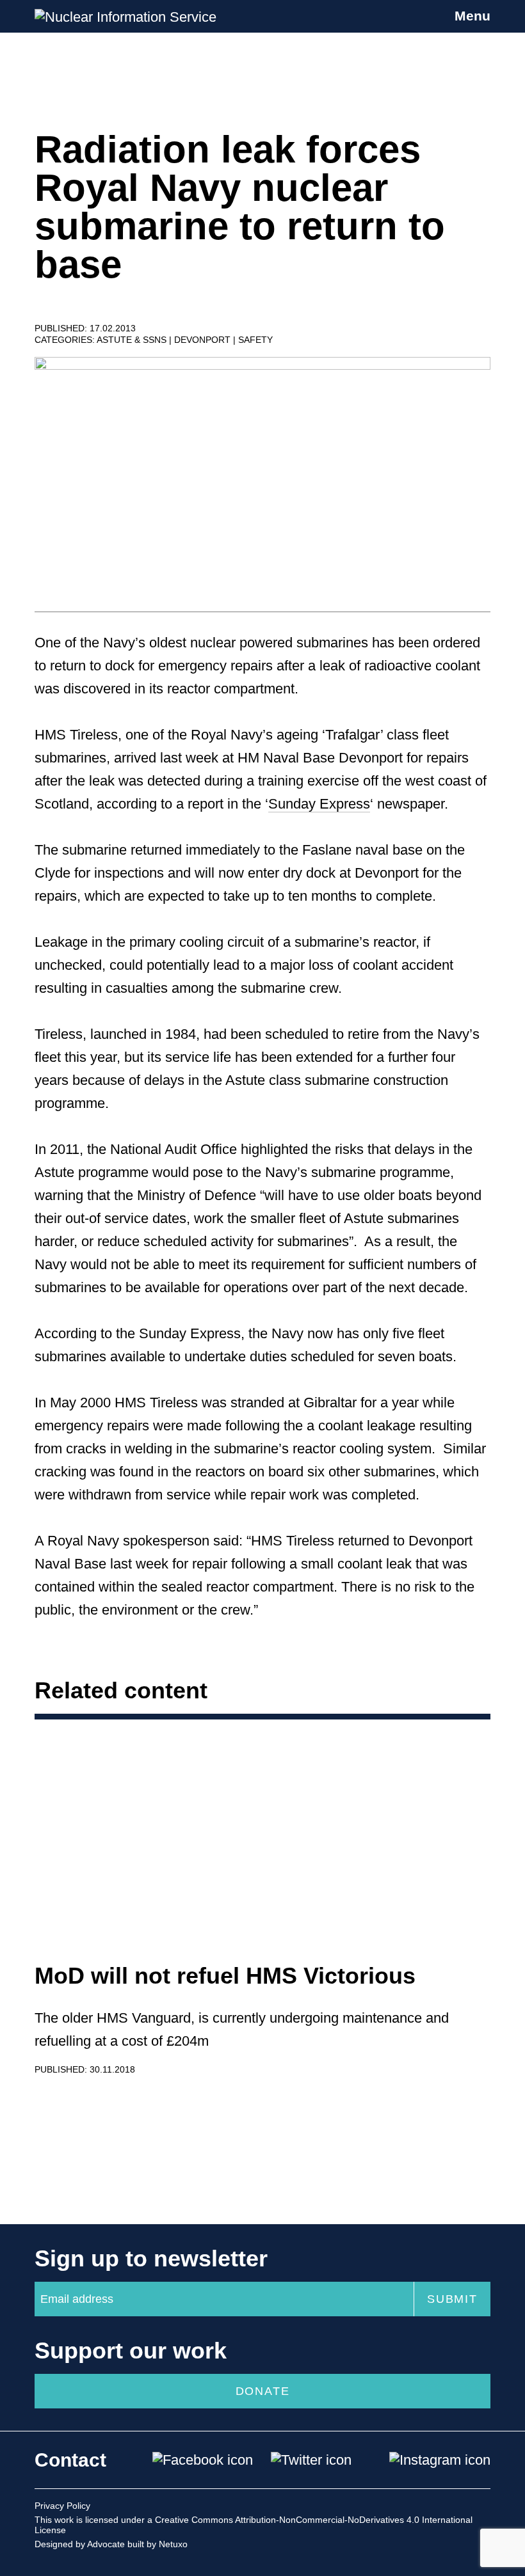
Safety (255, 340)
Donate (263, 2391)
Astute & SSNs (133, 340)
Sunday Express (319, 804)
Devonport (204, 340)
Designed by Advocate (80, 2544)
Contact (70, 2460)
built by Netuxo (157, 2544)
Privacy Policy (62, 2506)
